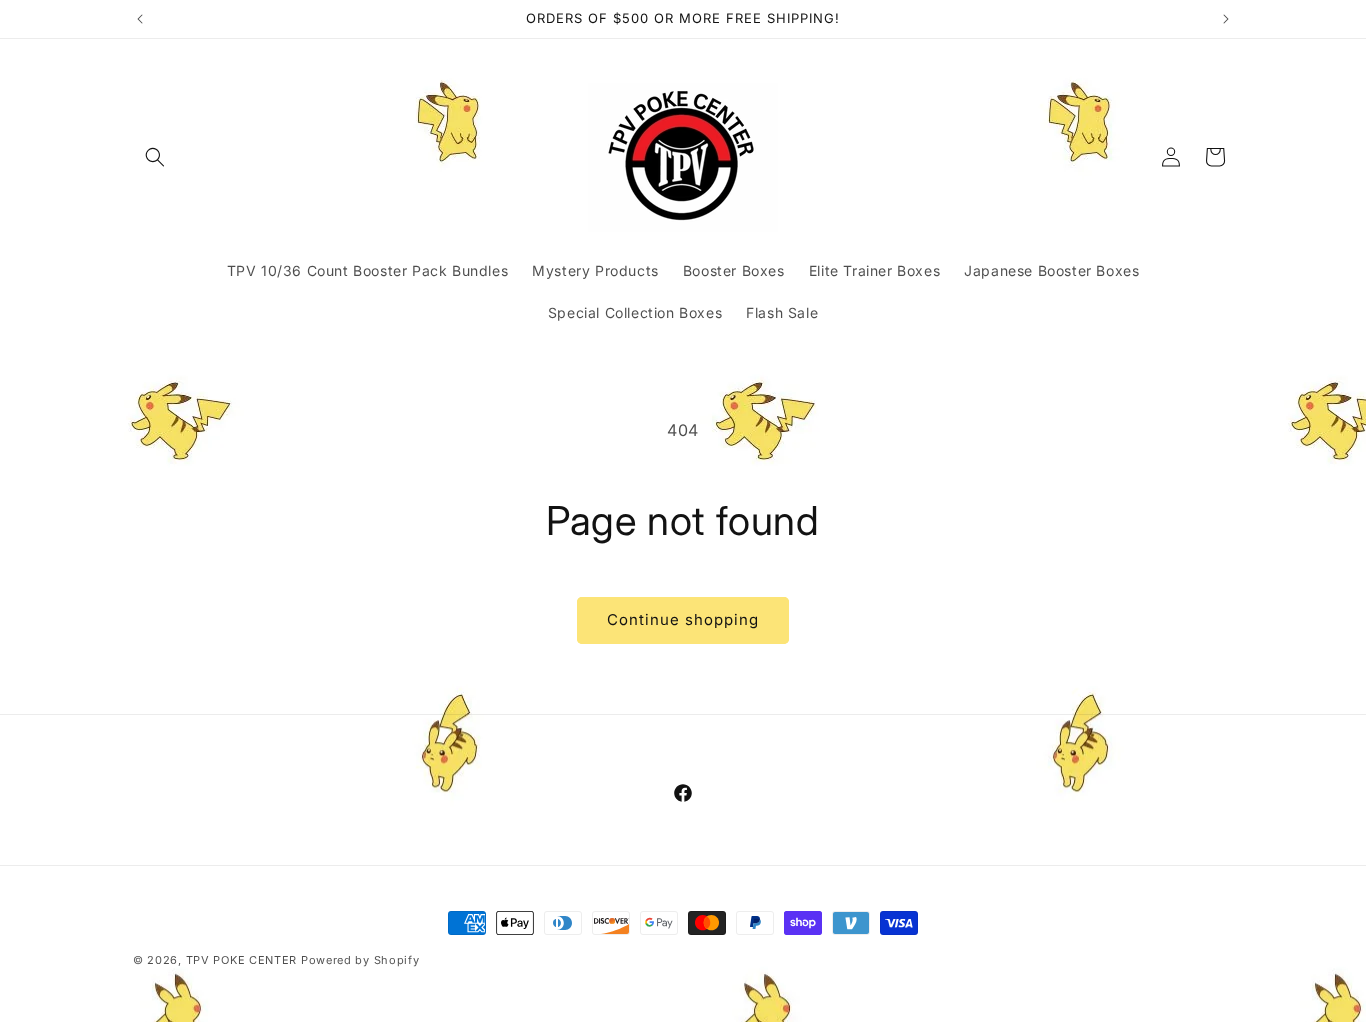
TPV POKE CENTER (242, 960)
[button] (155, 157)
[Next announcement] (1226, 19)
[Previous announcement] (140, 19)
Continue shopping (683, 619)
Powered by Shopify (360, 960)
